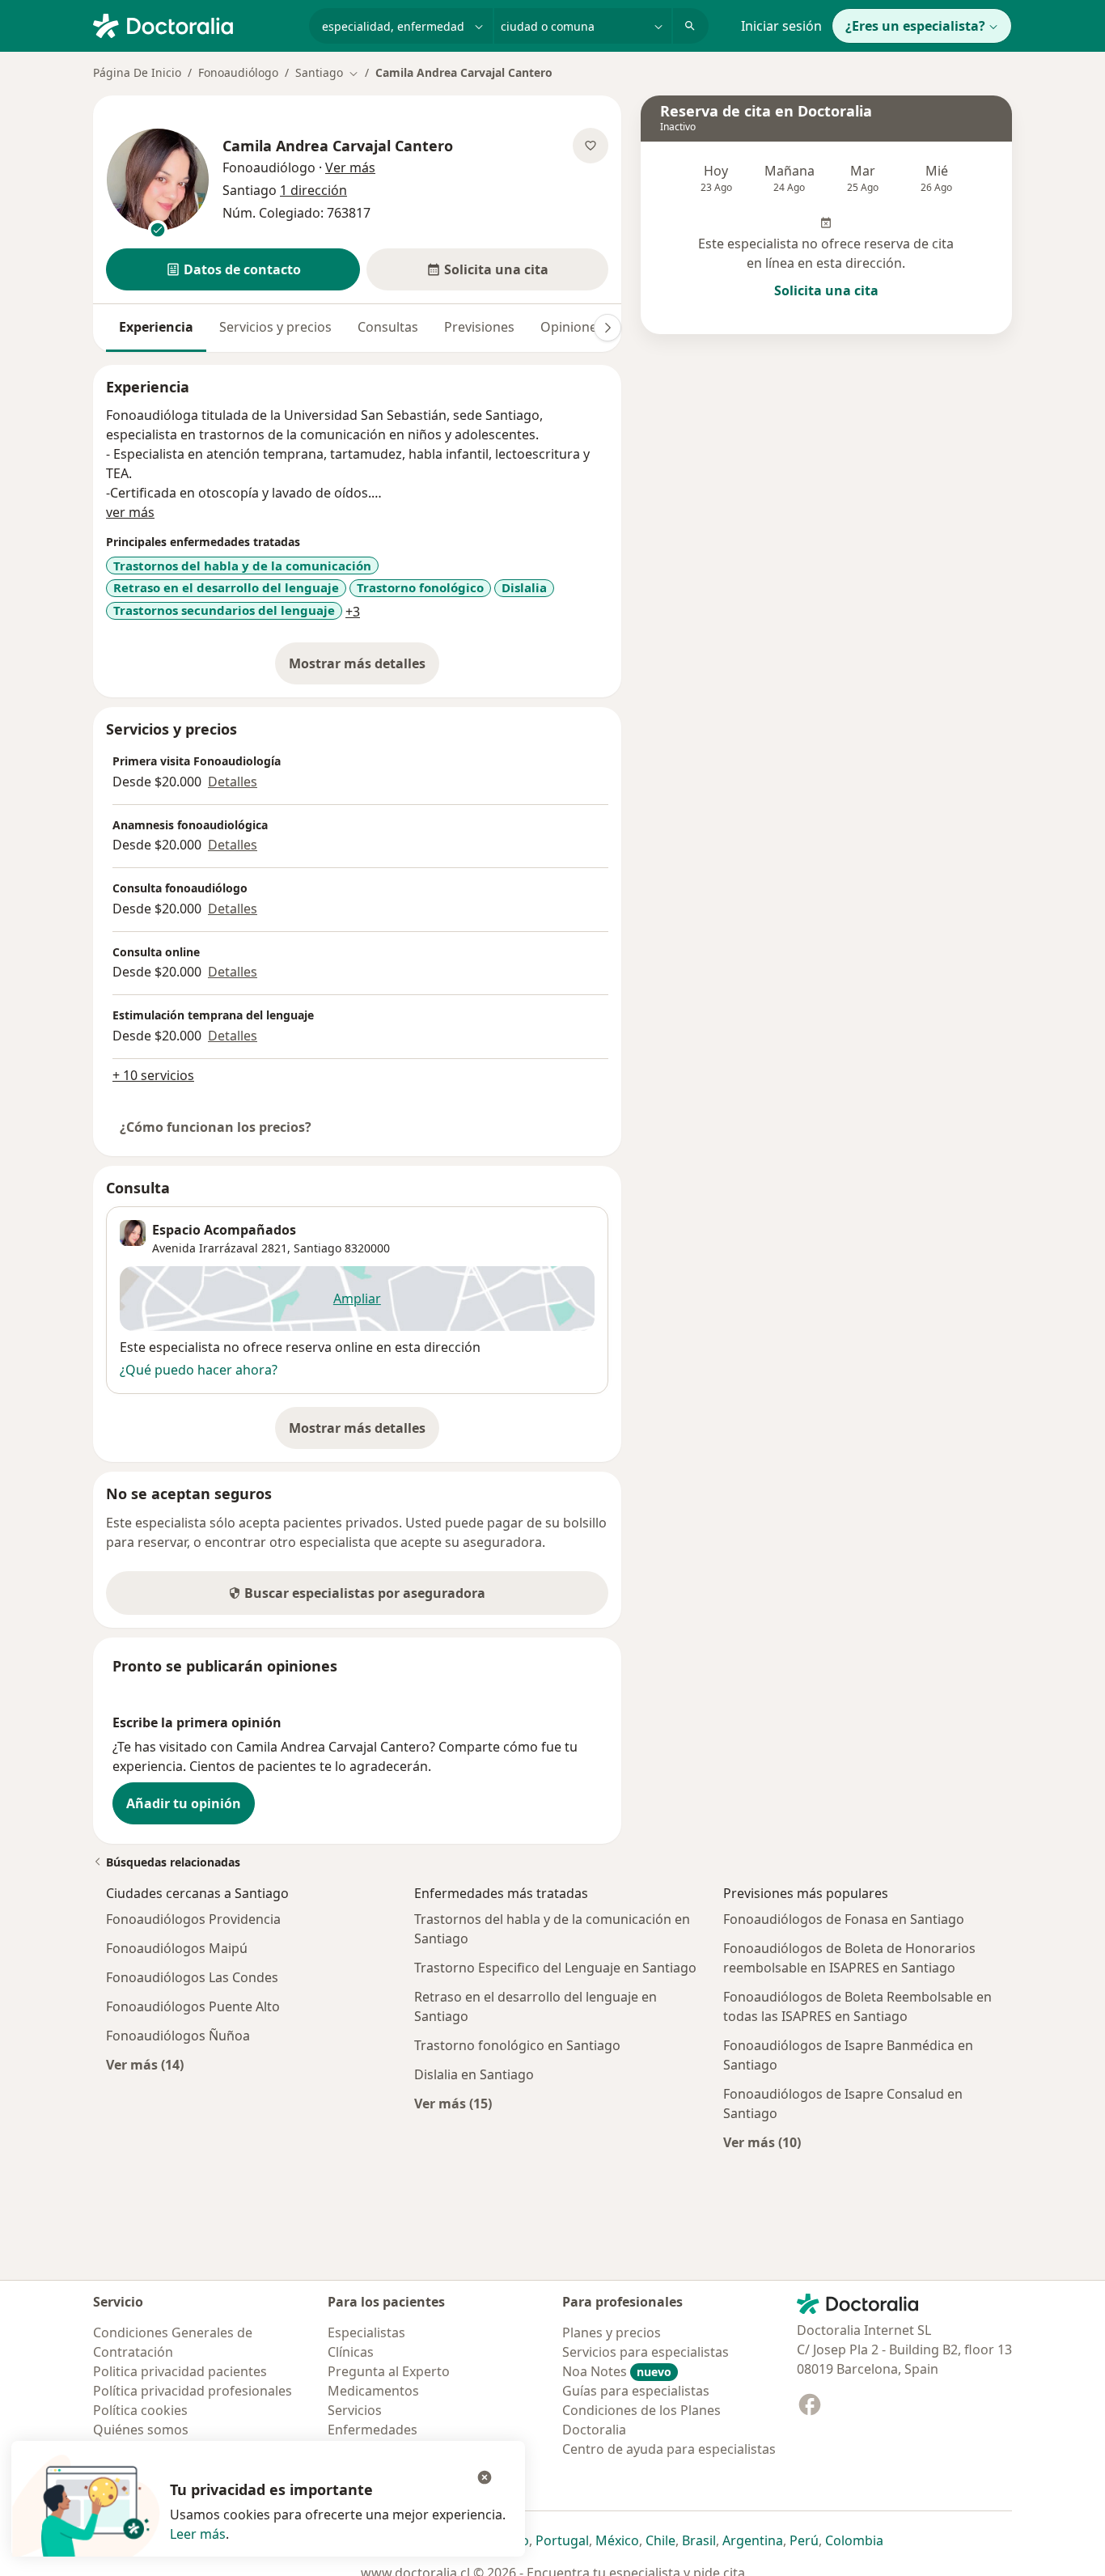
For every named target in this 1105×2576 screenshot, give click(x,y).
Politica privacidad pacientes (180, 2371)
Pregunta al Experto (389, 2371)
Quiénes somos (141, 2430)
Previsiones (479, 327)
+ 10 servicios (153, 1075)
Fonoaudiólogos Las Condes (192, 1977)
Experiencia (156, 327)
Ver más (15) (453, 2103)
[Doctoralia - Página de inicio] (195, 24)
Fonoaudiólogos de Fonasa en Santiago (844, 1919)
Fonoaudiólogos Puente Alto (193, 2006)
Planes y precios (612, 2332)
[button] (233, 269)
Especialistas (366, 2332)
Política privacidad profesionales (193, 2391)
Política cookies (140, 2410)
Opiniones (572, 327)
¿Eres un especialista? (915, 26)
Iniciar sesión (781, 26)
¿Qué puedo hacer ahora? (199, 1370)
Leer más (198, 2534)
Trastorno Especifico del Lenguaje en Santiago (555, 1968)
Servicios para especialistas (646, 2352)
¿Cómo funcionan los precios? (216, 1127)
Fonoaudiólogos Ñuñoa (178, 2036)
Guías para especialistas (636, 2391)
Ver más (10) (762, 2142)
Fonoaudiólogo (238, 72)
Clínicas (351, 2352)
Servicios (355, 2410)
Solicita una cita (826, 290)
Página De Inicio (137, 72)
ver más (130, 512)
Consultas (388, 327)
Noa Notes (617, 2371)
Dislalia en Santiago (474, 2074)
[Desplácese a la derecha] (608, 328)
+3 (353, 612)
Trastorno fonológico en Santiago (517, 2045)
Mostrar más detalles (364, 668)
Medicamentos (373, 2391)
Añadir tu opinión (184, 1803)
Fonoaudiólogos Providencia (193, 1919)
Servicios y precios (275, 327)
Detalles (233, 782)
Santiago (318, 1248)
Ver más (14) (145, 2064)
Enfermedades (373, 2430)
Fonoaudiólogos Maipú (177, 1948)
